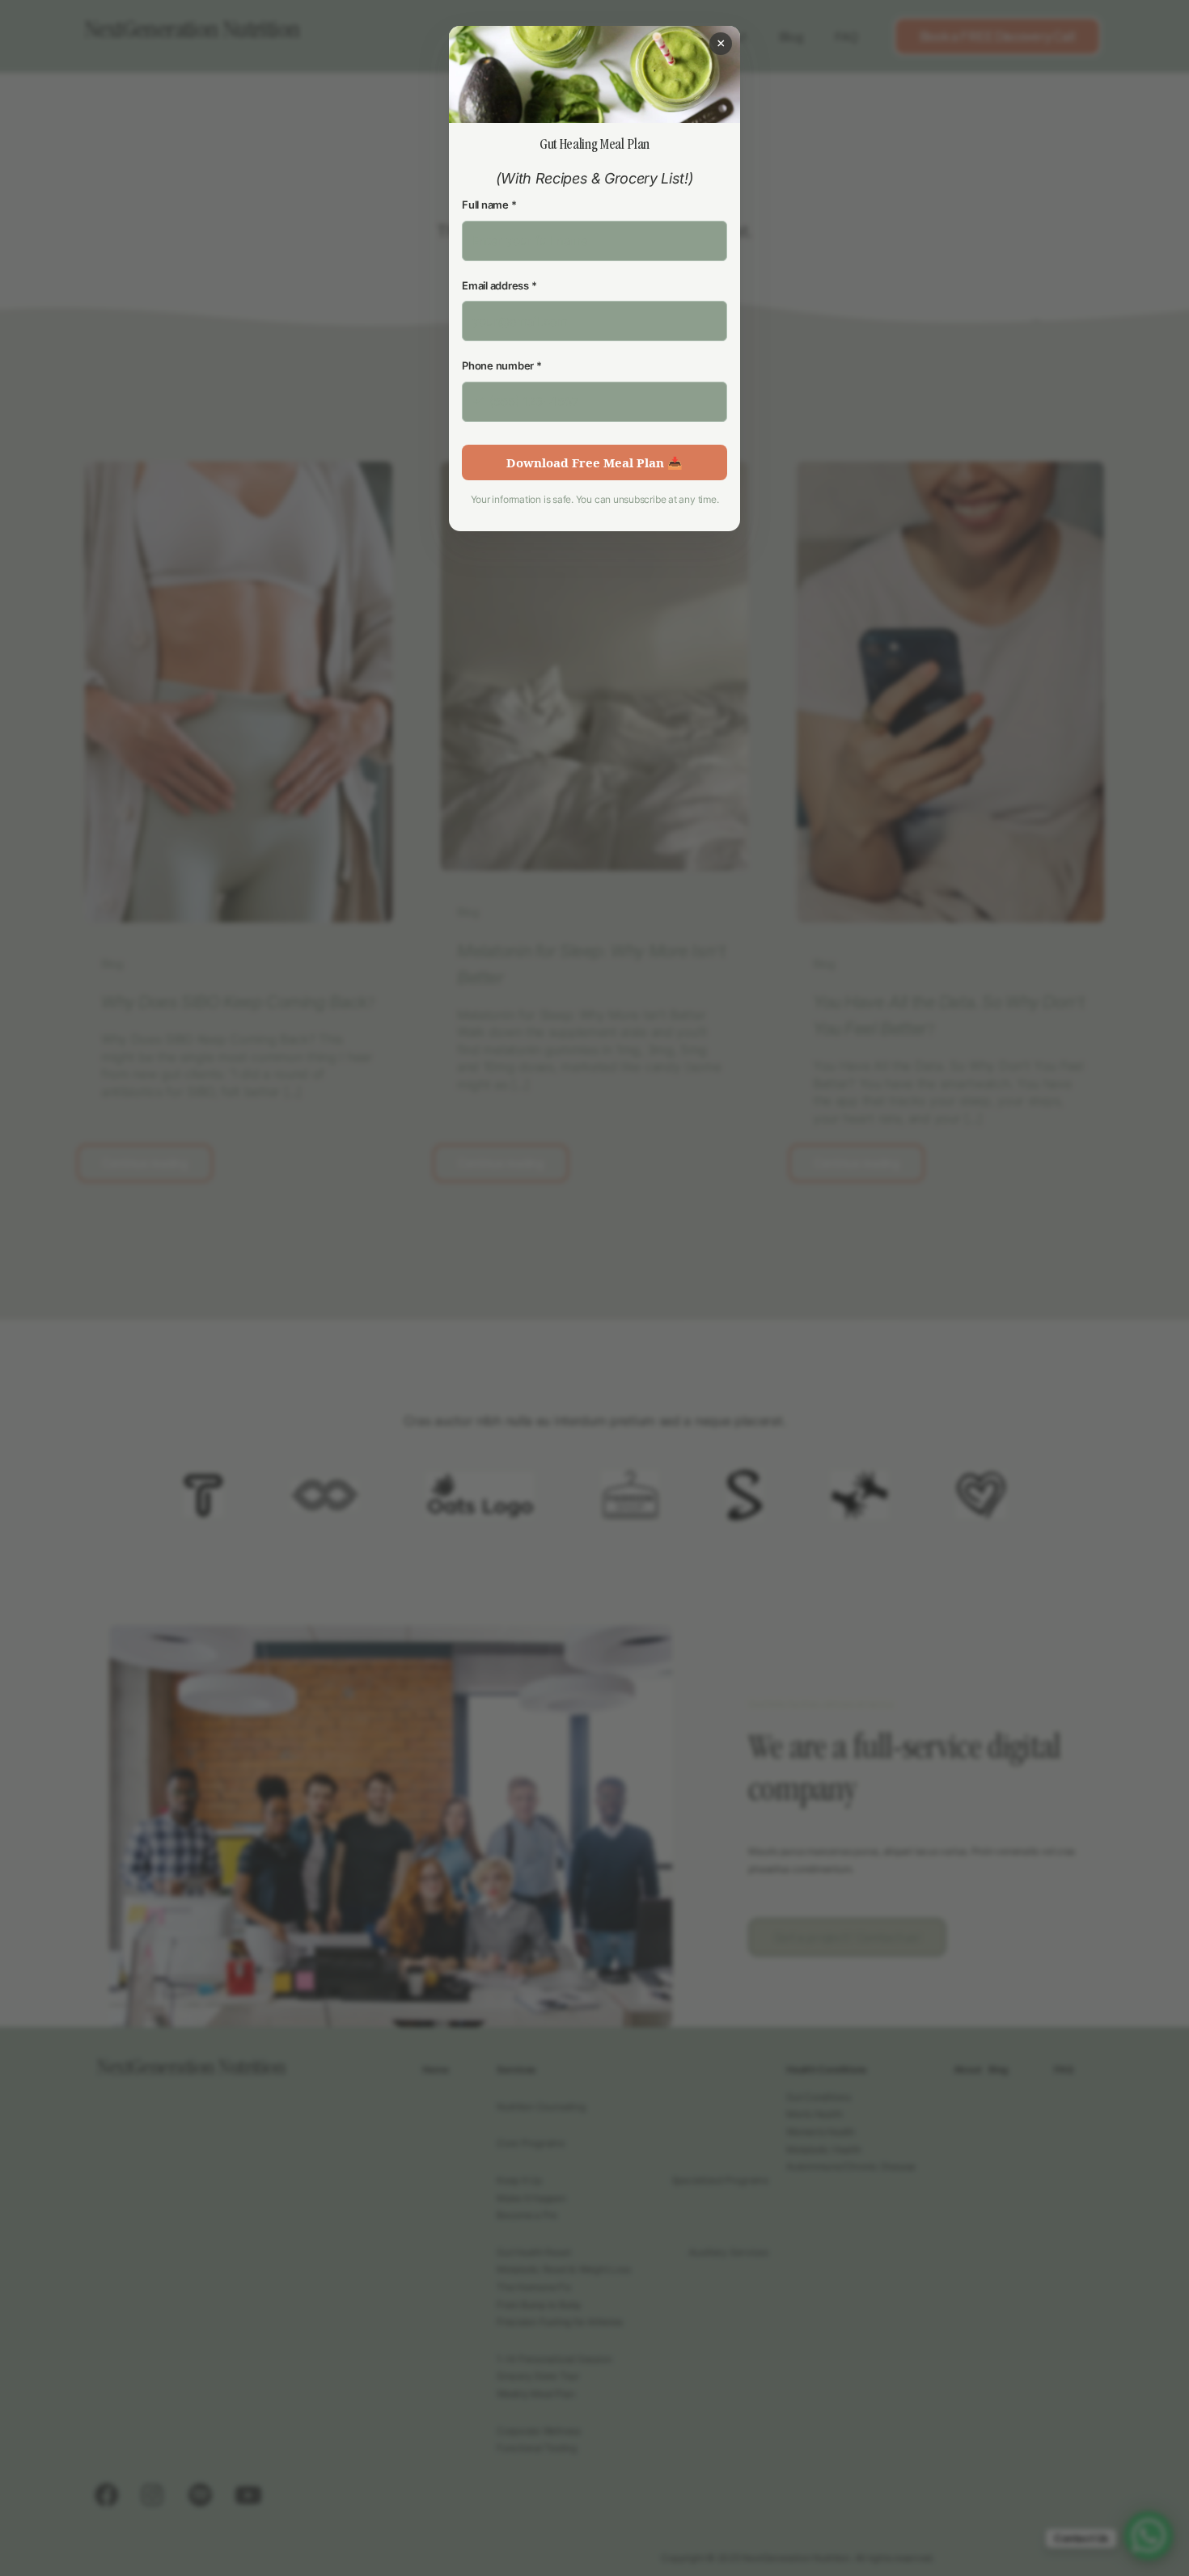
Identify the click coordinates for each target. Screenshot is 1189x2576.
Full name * (489, 205)
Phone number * (502, 365)
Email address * (499, 285)
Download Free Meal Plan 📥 (594, 462)
